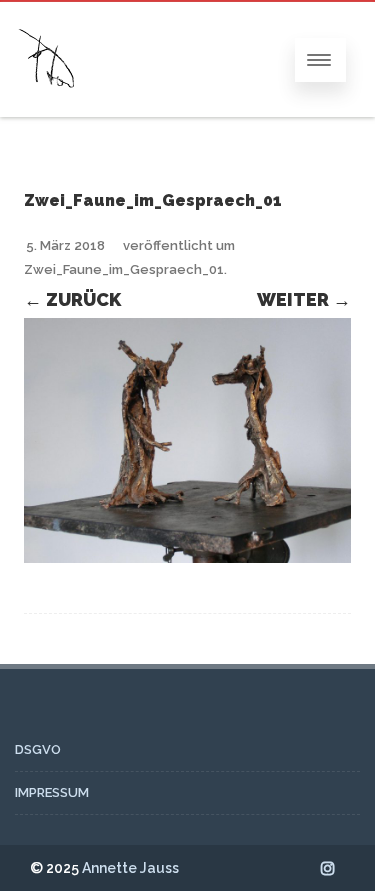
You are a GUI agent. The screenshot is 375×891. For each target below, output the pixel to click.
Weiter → (304, 299)
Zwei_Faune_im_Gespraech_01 (124, 269)
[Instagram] (328, 868)
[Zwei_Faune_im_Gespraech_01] (187, 440)
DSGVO (38, 749)
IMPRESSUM (52, 792)
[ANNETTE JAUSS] (47, 107)
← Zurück (72, 299)
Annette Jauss (130, 868)
